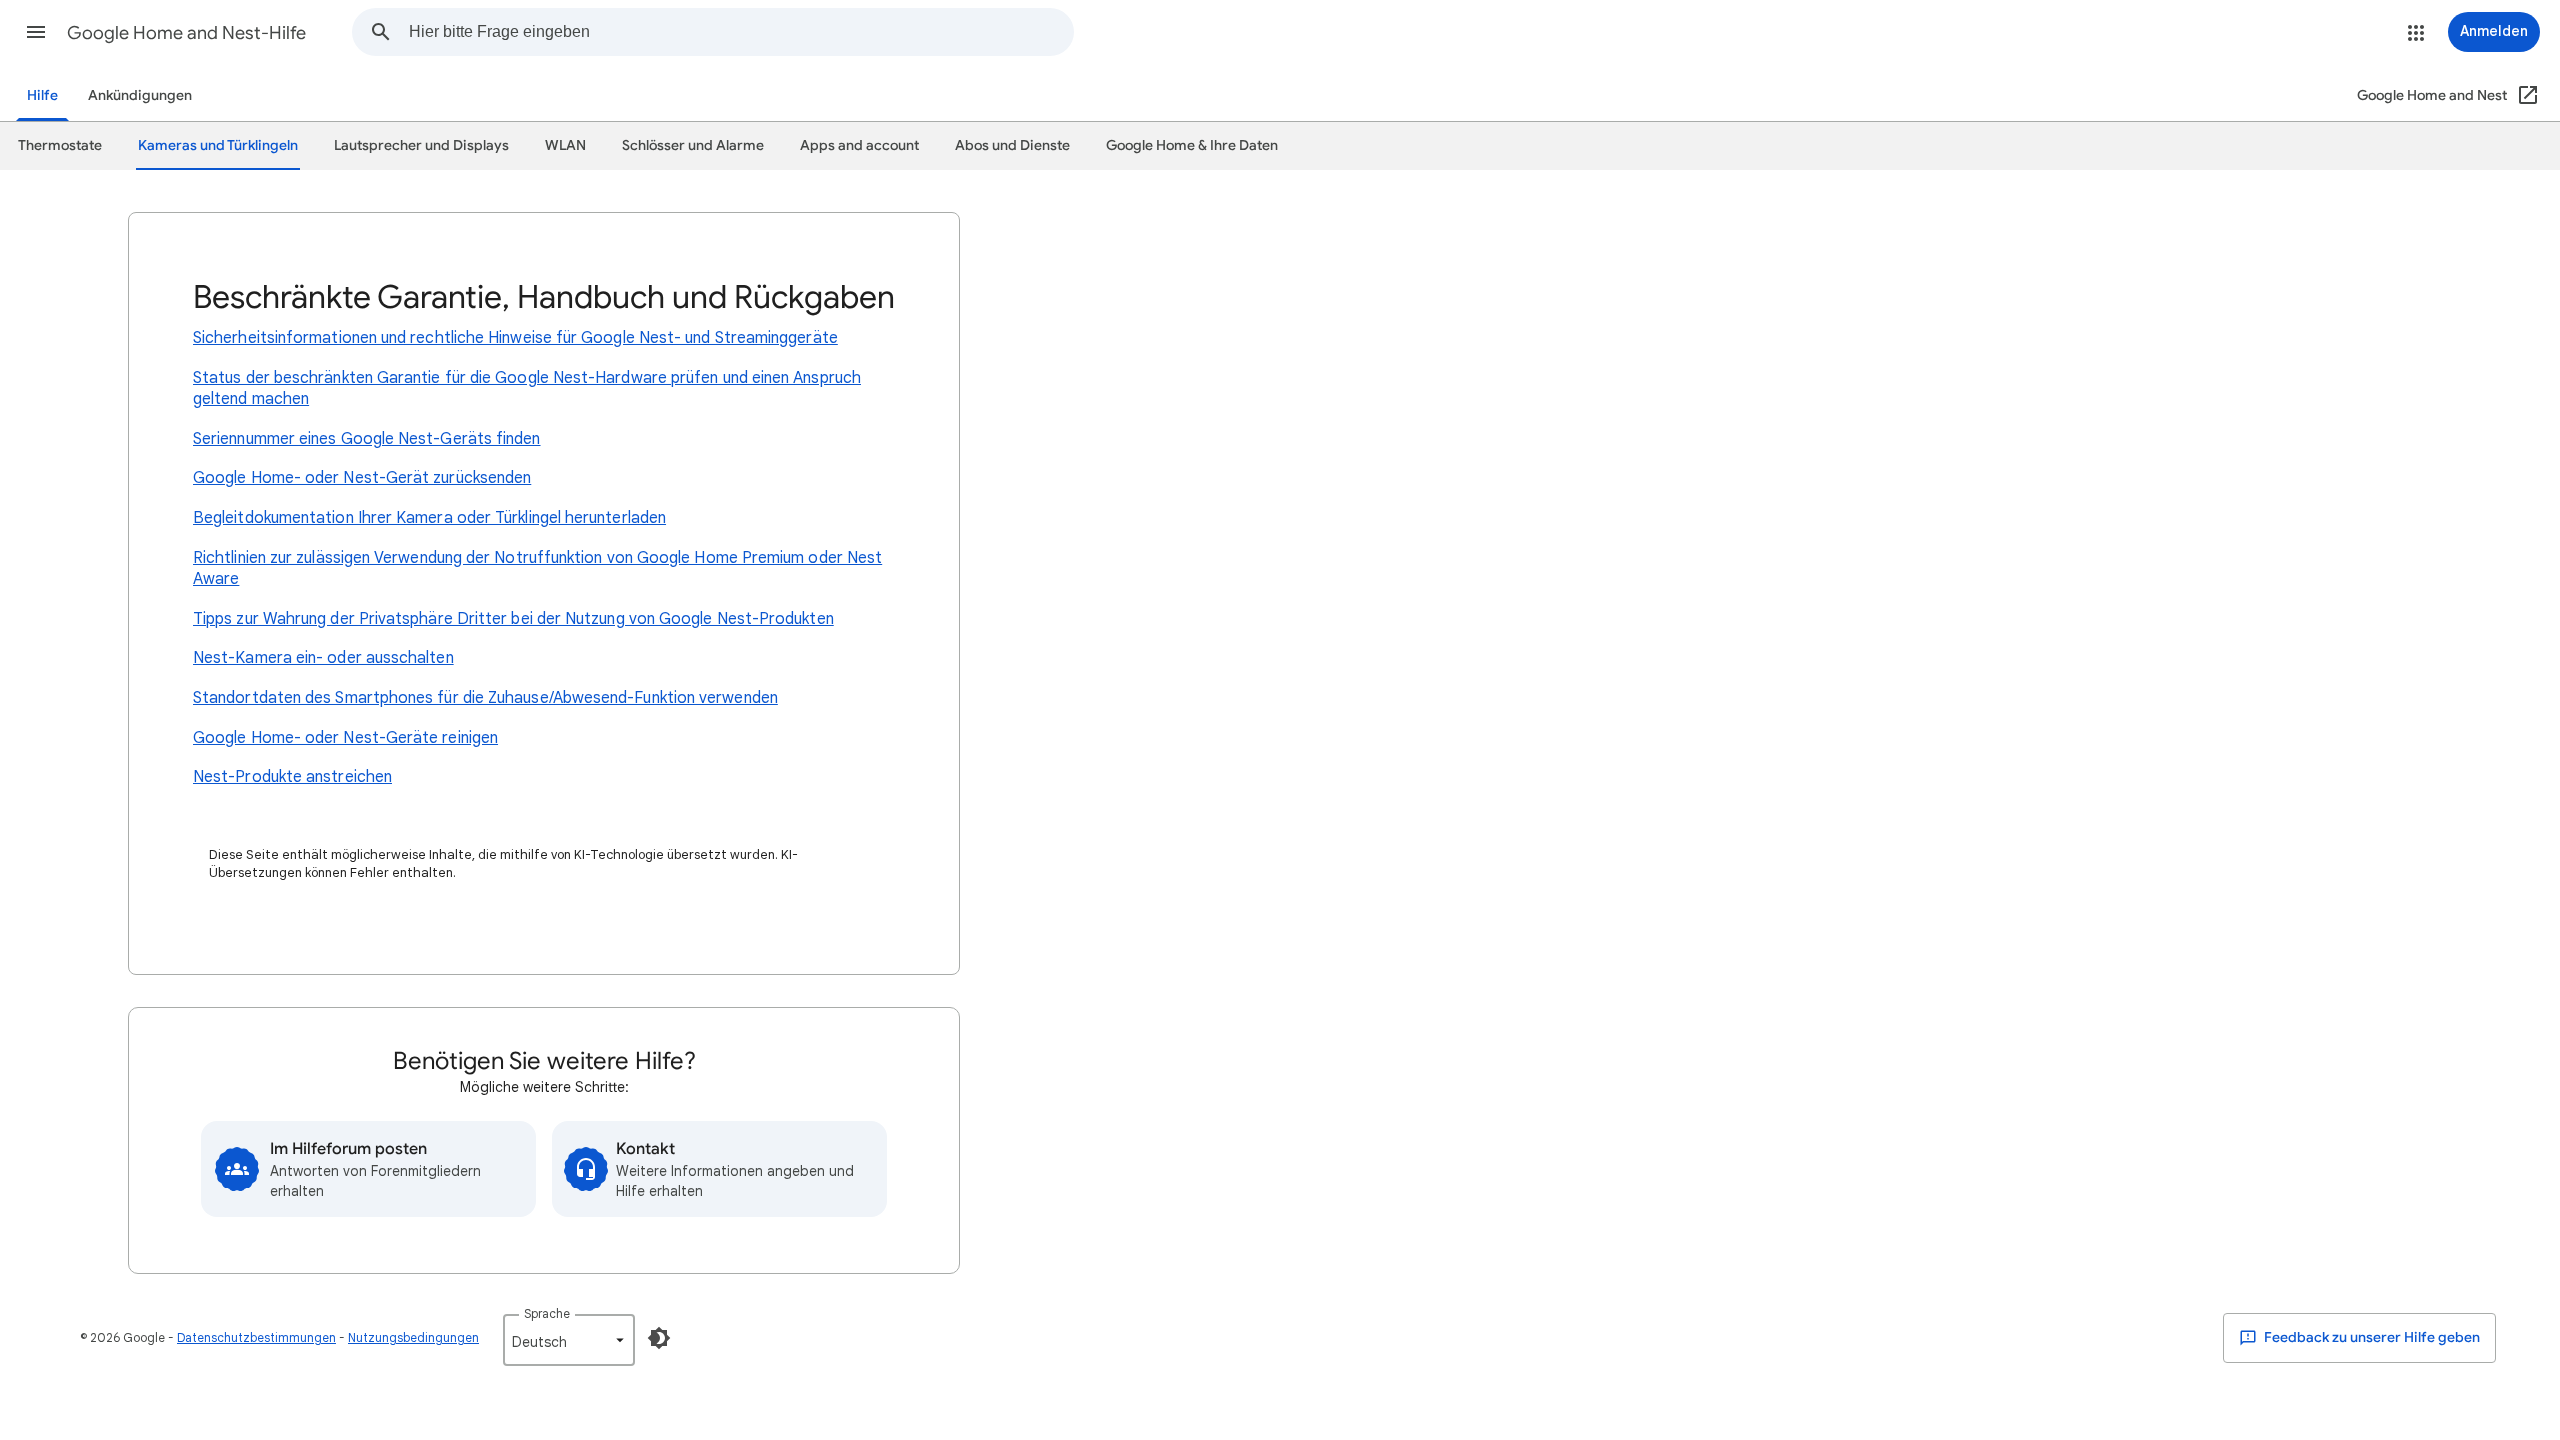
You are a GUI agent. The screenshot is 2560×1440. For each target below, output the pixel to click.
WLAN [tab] (565, 145)
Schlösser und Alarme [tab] (693, 145)
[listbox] (569, 1340)
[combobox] (741, 32)
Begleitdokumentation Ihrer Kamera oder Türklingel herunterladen (429, 518)
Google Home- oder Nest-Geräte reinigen (345, 738)
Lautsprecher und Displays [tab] (421, 145)
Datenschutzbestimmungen (256, 1337)
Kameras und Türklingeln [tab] (218, 145)
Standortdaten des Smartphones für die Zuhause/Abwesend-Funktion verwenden (485, 698)
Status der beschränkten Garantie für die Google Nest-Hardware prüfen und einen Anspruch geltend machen (527, 389)
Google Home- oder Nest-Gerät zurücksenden (362, 478)
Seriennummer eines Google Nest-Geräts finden (367, 439)
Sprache (547, 1313)
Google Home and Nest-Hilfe (186, 33)
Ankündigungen (140, 95)
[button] (36, 32)
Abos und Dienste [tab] (1012, 145)
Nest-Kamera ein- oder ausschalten (323, 658)
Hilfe (42, 95)
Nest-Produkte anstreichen (292, 777)
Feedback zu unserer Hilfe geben (2370, 1337)
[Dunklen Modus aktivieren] (659, 1338)
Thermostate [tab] (60, 145)
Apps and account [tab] (859, 145)
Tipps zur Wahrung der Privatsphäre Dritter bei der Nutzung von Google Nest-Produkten (513, 619)
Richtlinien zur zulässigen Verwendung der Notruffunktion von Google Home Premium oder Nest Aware (537, 569)
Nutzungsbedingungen (413, 1337)
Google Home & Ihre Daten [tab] (1192, 145)
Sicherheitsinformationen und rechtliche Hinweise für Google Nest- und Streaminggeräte (515, 338)
